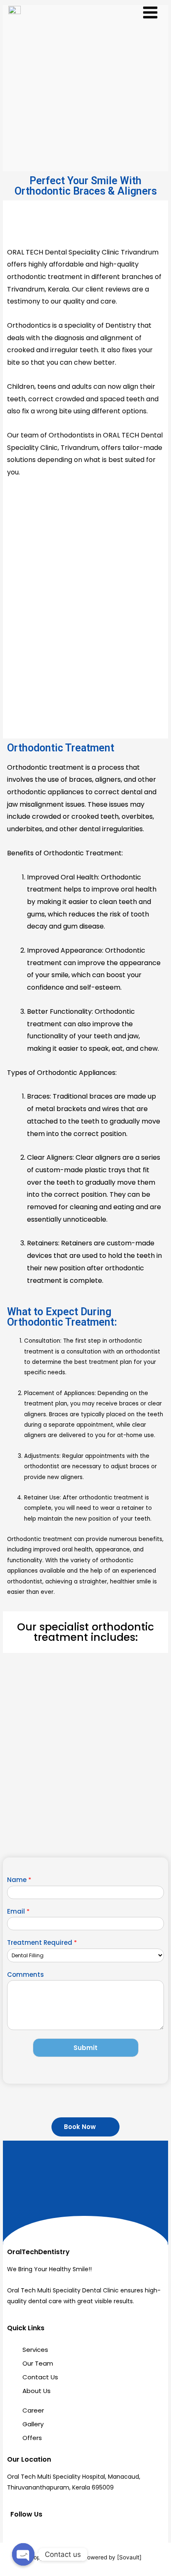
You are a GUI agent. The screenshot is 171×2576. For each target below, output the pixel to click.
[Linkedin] (42, 2532)
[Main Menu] (150, 13)
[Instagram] (28, 2532)
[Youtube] (57, 2532)
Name (19, 1880)
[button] (85, 2127)
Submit (85, 2048)
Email (18, 1912)
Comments (26, 1975)
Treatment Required (42, 1943)
